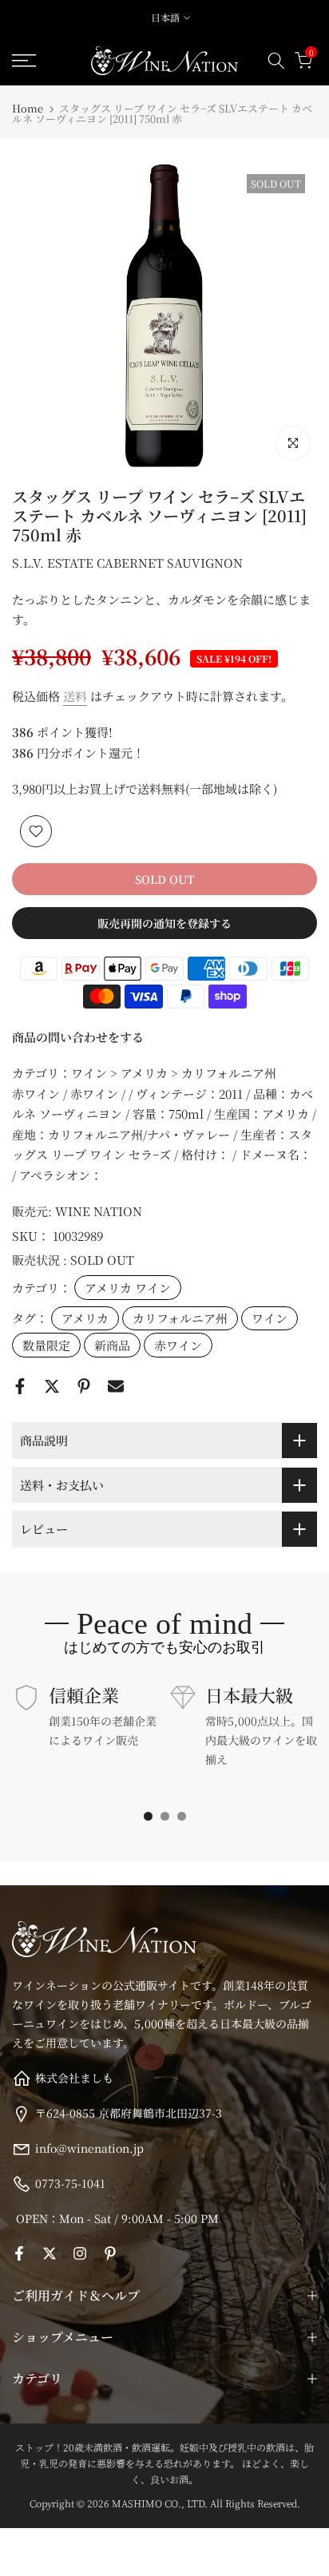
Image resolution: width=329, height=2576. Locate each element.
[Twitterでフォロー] (50, 2253)
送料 (75, 696)
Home (28, 108)
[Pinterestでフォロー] (110, 2253)
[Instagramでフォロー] (80, 2253)
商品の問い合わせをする (78, 1037)
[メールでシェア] (116, 1386)
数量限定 (46, 1345)
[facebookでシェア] (20, 1386)
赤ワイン (178, 1345)
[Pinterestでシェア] (84, 1386)
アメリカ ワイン (128, 1288)
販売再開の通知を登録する (164, 923)
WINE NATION (99, 1211)
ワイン (270, 1318)
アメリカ (85, 1318)
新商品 (112, 1345)
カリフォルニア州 (180, 1318)
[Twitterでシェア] (52, 1386)
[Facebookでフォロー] (19, 2253)
